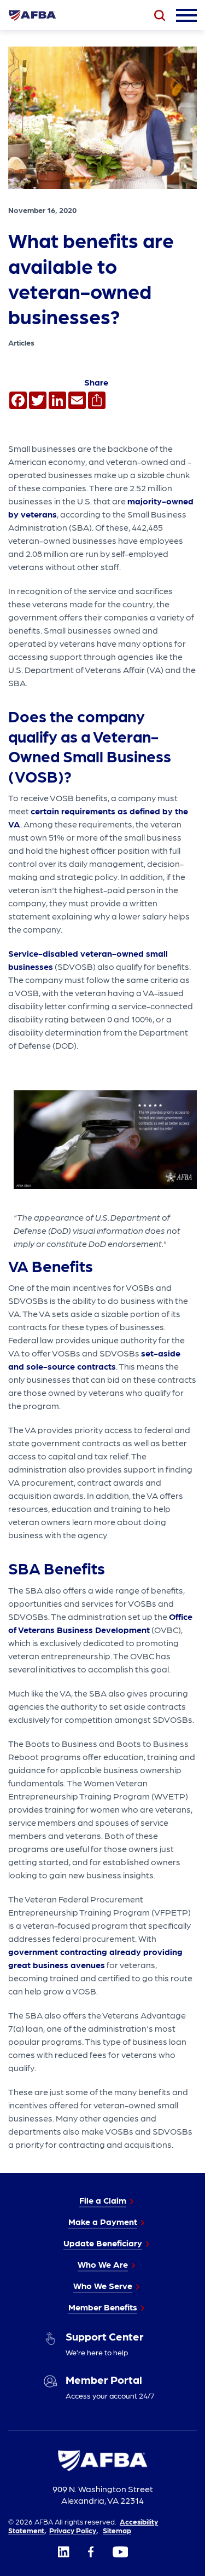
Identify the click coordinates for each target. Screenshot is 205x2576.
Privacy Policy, (74, 2530)
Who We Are (103, 2264)
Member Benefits (103, 2307)
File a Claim (103, 2200)
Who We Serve (103, 2285)
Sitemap (117, 2530)
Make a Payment (103, 2221)
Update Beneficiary (103, 2243)
